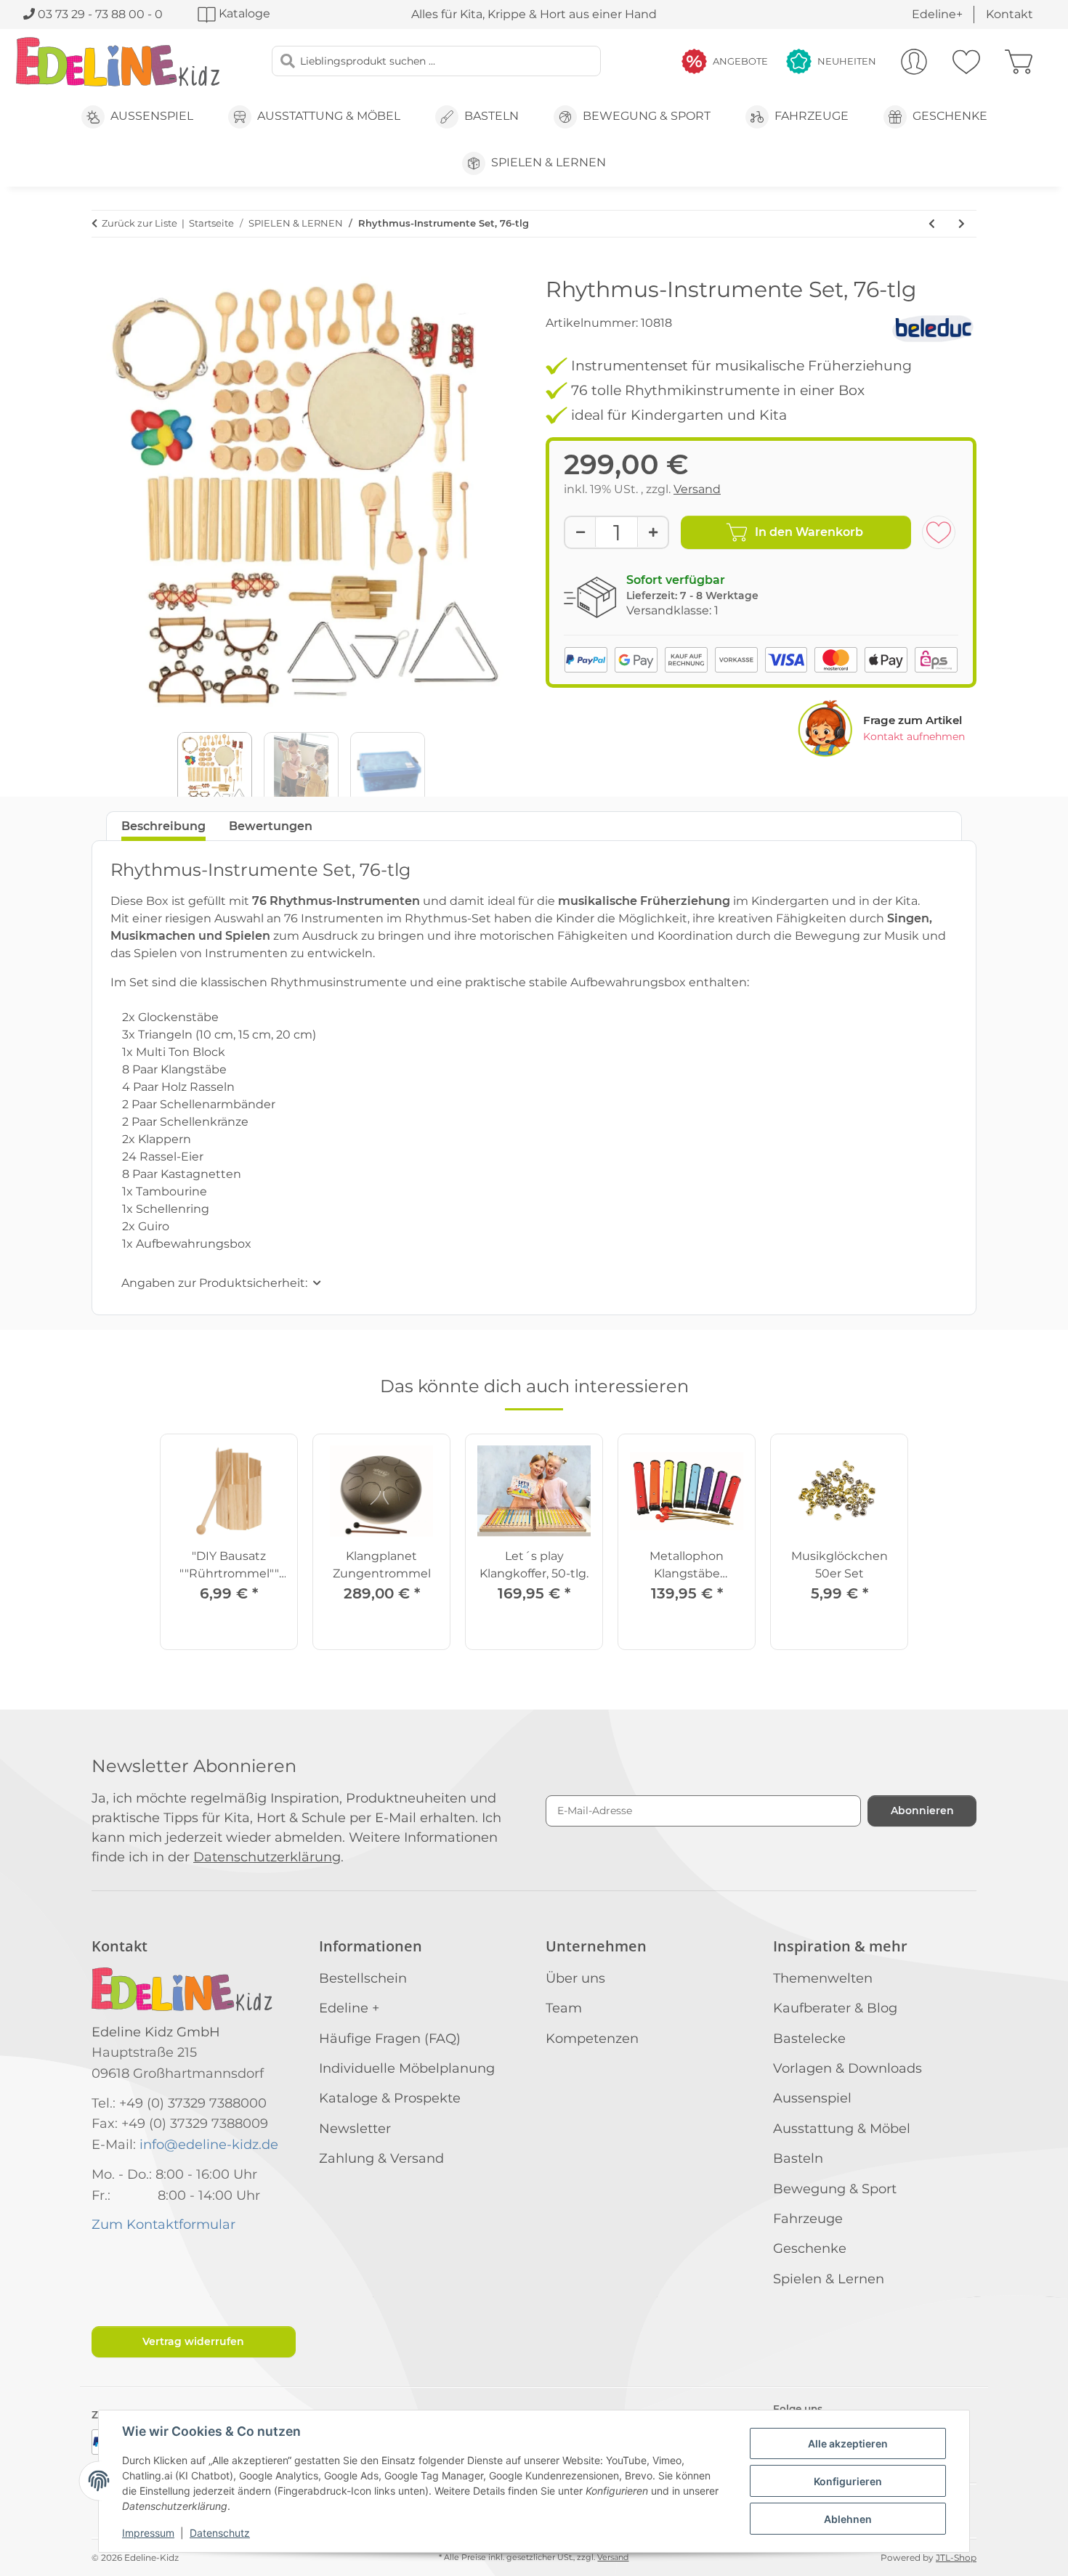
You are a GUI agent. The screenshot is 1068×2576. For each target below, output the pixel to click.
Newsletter (355, 2129)
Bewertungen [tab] (271, 826)
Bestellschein (363, 1978)
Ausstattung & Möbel (842, 2129)
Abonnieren (922, 1811)
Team (564, 2008)
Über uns (575, 1978)
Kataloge (243, 13)
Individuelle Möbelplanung (407, 2068)
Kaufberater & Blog (835, 2008)
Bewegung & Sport (835, 2189)
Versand (697, 489)
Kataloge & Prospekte (390, 2098)
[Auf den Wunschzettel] (939, 532)
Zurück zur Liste (139, 223)
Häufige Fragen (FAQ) (390, 2039)
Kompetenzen (592, 2039)
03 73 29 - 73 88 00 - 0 (99, 14)
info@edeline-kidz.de (209, 2145)
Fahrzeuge (808, 2219)
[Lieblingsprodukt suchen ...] (288, 61)
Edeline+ (937, 14)
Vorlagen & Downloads (847, 2068)
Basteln (798, 2158)
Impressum (148, 2533)
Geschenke (810, 2248)
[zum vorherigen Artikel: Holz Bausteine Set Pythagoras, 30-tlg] (932, 224)
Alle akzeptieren (848, 2443)
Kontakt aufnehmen (914, 736)
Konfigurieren (848, 2481)
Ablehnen (848, 2519)
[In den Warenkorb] (103, 269)
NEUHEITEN (847, 61)
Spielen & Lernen (829, 2279)
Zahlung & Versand (381, 2158)
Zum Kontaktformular (163, 2224)
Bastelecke (809, 2039)
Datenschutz (220, 2533)
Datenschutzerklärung (267, 1857)
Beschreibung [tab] (163, 826)
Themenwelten (823, 1978)
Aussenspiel (812, 2098)
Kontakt (1010, 14)
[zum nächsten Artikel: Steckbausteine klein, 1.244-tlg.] (962, 224)
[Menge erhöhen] (652, 532)
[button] (914, 62)
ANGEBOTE (740, 61)
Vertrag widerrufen (193, 2341)
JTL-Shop (956, 2557)
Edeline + (349, 2008)
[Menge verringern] (580, 532)
